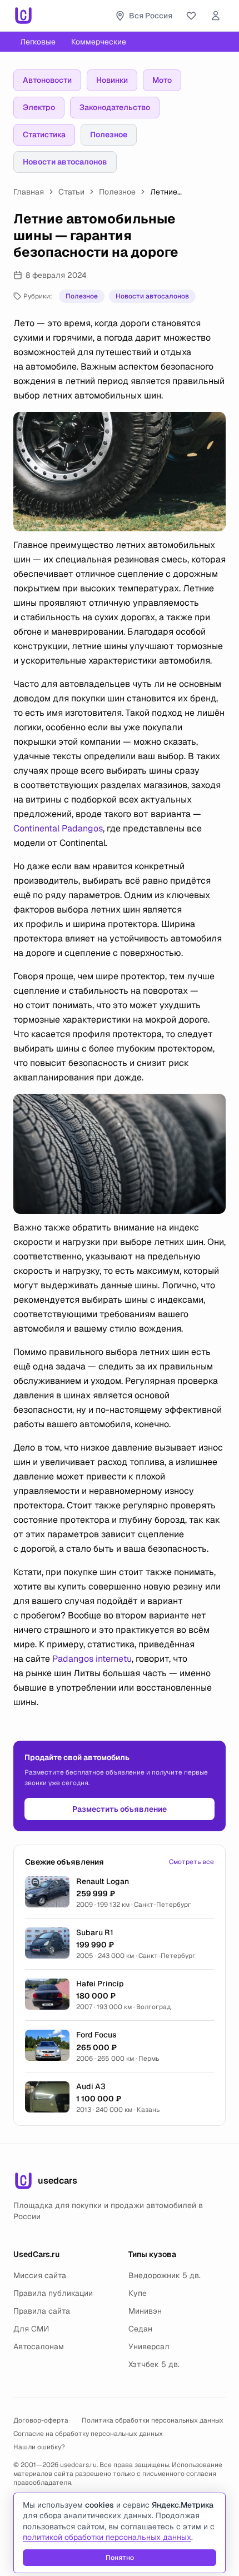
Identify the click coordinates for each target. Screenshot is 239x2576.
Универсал (149, 2346)
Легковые (38, 42)
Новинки (112, 80)
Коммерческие (99, 42)
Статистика (44, 134)
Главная (29, 192)
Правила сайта (42, 2311)
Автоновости (47, 80)
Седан (140, 2329)
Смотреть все (191, 1862)
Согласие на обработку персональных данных (88, 2434)
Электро (39, 107)
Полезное (109, 134)
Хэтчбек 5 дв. (154, 2364)
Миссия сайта (40, 2275)
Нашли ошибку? (39, 2447)
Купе (138, 2293)
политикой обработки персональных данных (107, 2537)
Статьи (71, 192)
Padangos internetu (92, 1659)
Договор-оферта (41, 2420)
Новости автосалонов (65, 162)
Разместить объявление (120, 1809)
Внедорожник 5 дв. (165, 2275)
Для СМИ (31, 2329)
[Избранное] (191, 16)
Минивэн (145, 2311)
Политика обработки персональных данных (153, 2420)
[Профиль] (216, 16)
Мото (162, 80)
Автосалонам (39, 2346)
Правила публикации (53, 2293)
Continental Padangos (58, 828)
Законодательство (115, 107)
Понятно (120, 2558)
